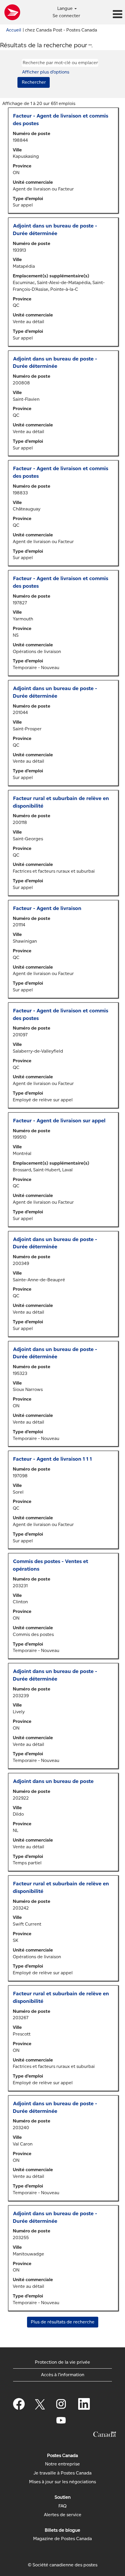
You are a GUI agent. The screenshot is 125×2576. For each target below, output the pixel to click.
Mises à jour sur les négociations (63, 2482)
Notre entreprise (63, 2464)
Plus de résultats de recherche (63, 2322)
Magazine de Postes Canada (63, 2539)
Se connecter (66, 16)
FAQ (63, 2506)
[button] (104, 15)
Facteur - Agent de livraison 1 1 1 (52, 1459)
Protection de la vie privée (63, 2362)
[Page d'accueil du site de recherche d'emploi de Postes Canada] (12, 12)
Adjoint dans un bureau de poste (53, 1781)
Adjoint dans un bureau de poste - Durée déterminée (55, 230)
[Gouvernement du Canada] (105, 2434)
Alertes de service (63, 2515)
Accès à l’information (63, 2375)
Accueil (14, 30)
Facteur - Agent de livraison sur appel (59, 1121)
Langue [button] (66, 8)
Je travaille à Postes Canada (63, 2473)
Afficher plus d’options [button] (46, 72)
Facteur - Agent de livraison (47, 908)
